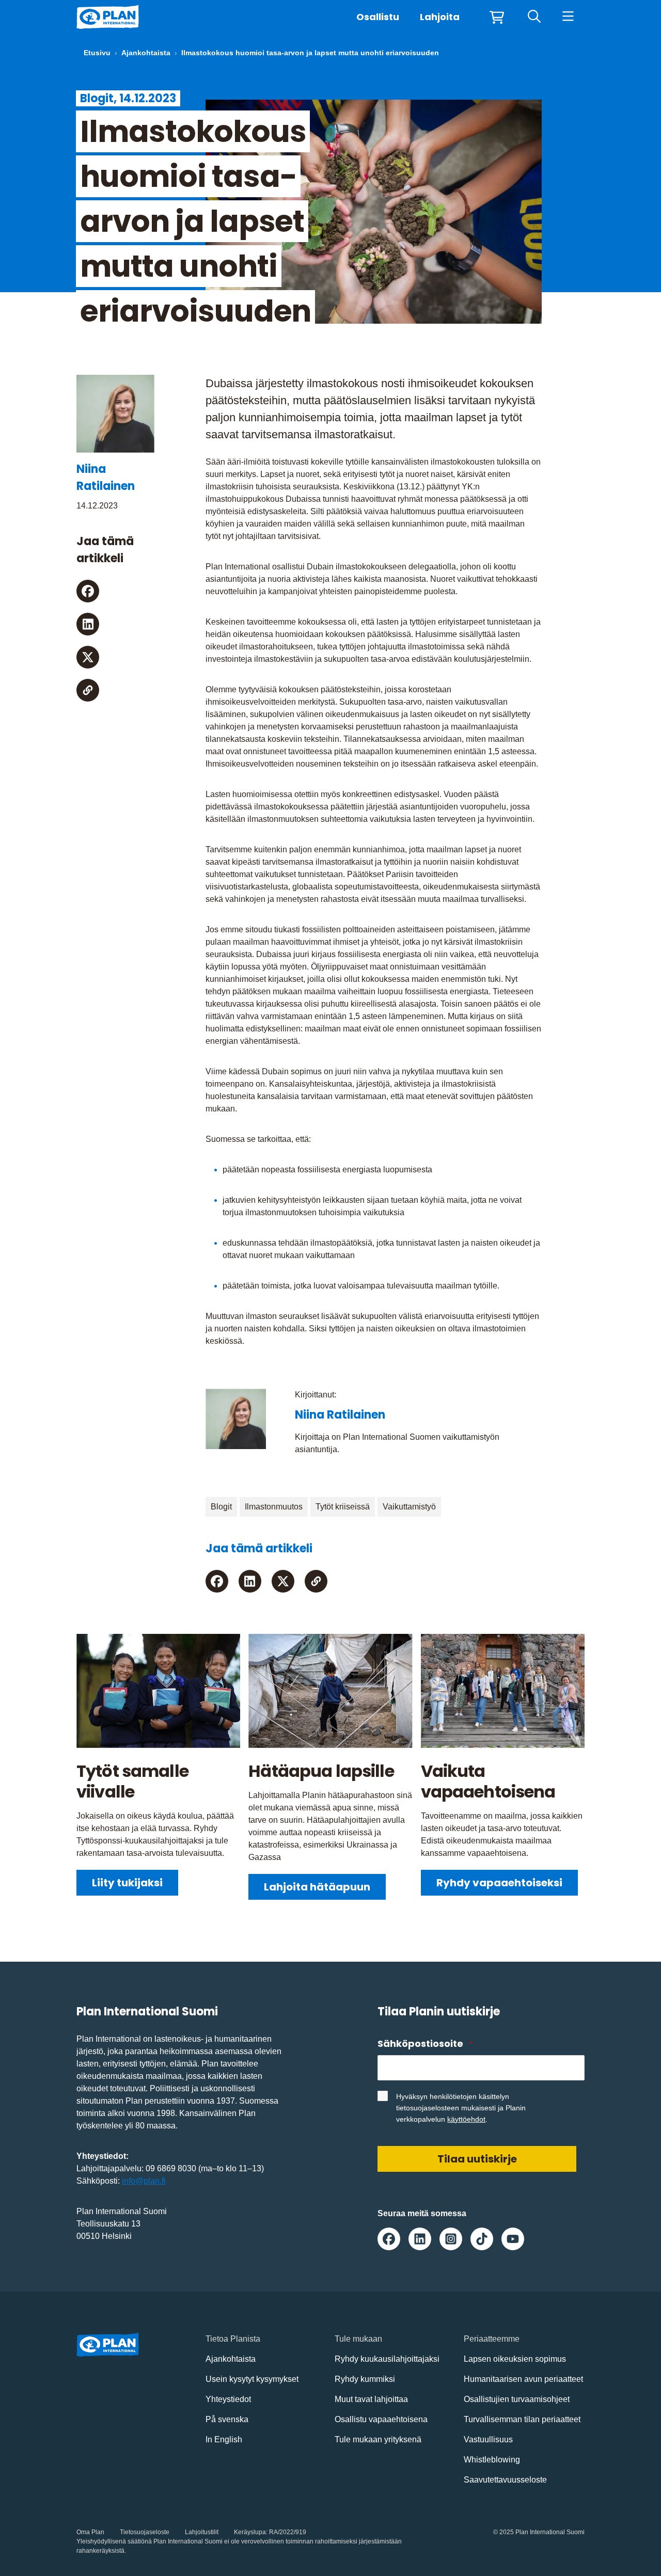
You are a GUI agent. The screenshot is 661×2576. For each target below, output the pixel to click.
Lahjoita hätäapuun (317, 1887)
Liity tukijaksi (127, 1883)
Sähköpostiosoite (424, 2044)
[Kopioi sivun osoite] (88, 690)
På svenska (227, 2419)
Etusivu (97, 53)
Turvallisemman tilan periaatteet (522, 2419)
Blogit (221, 1507)
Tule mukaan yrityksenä (378, 2439)
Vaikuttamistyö (409, 1507)
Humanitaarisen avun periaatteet (523, 2379)
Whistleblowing (492, 2460)
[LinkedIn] (88, 624)
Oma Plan (90, 2532)
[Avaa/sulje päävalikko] (568, 17)
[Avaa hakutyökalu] (534, 17)
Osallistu (378, 17)
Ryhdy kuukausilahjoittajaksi (387, 2359)
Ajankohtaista (146, 53)
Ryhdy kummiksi (365, 2379)
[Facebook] (88, 591)
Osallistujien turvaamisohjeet (517, 2399)
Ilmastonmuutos (274, 1507)
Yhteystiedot (228, 2399)
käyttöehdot (466, 2119)
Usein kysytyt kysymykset (252, 2379)
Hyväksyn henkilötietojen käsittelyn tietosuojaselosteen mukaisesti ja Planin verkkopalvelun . (461, 2108)
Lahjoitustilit (202, 2532)
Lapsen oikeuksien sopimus (515, 2359)
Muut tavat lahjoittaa (371, 2399)
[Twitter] (88, 657)
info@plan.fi (144, 2181)
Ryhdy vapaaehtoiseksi (499, 1883)
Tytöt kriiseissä (343, 1507)
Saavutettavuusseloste (505, 2480)
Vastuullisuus (488, 2439)
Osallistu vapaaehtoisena (381, 2419)
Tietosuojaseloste (145, 2532)
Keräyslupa (250, 2532)
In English (224, 2439)
